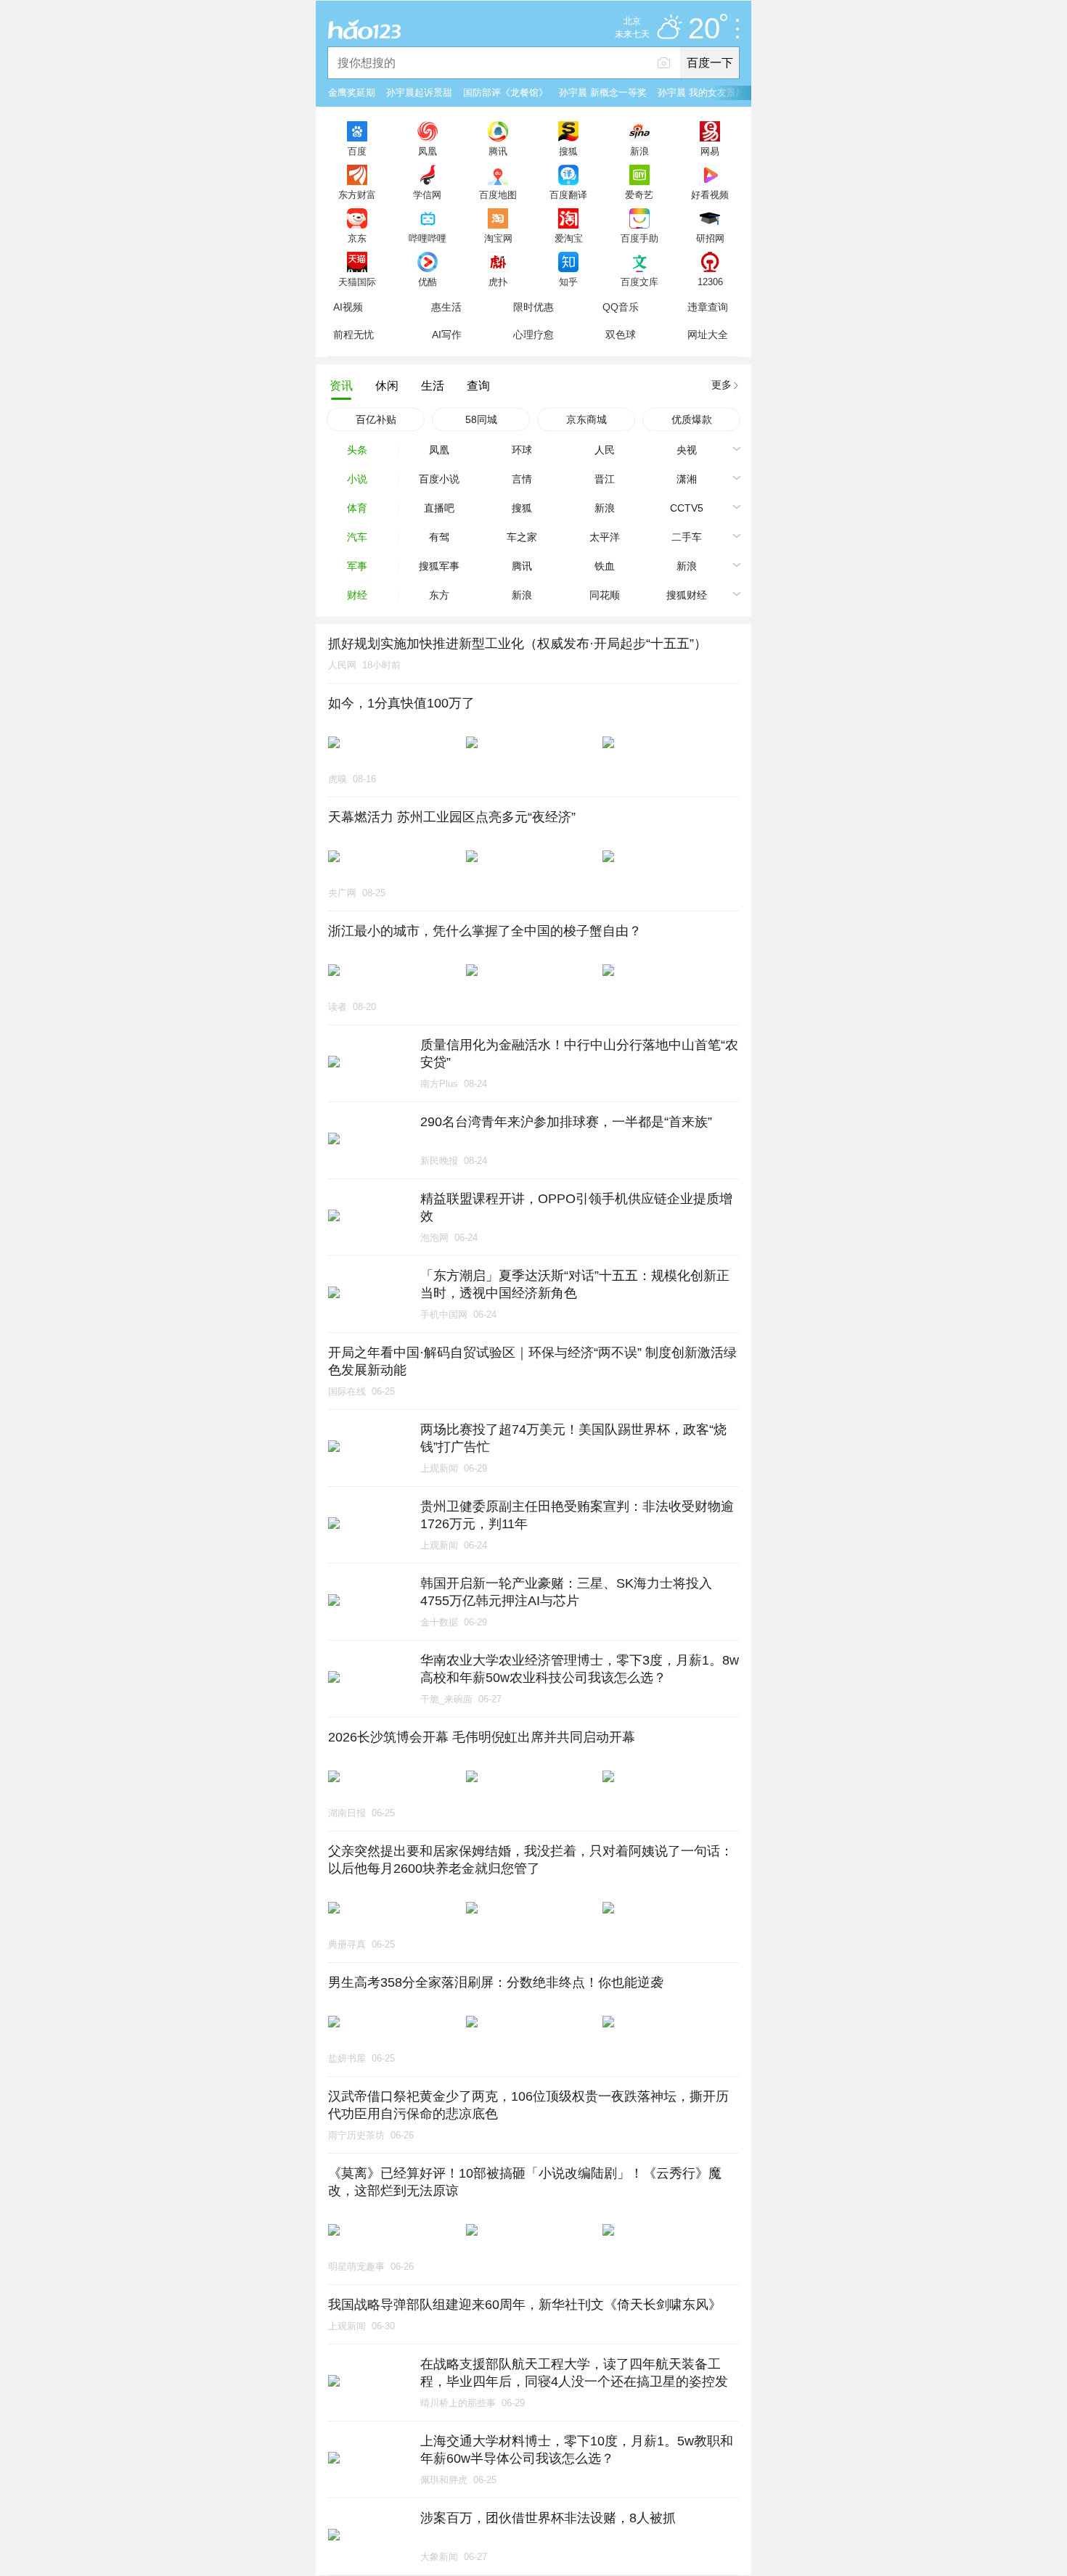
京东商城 (586, 419)
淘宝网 (498, 238)
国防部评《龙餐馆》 (506, 93)
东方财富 (357, 194)
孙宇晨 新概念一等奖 (603, 93)
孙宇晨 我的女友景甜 (702, 93)
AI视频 (348, 307)
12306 (710, 282)
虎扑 (498, 282)
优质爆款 (692, 419)
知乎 (568, 282)
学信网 (427, 194)
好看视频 (710, 194)
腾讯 (498, 151)
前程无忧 (353, 335)
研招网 (710, 238)
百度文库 (639, 282)
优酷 (428, 282)
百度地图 (498, 194)
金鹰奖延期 (352, 93)
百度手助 (639, 238)
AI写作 (447, 335)
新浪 (639, 151)
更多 (721, 385)
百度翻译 (568, 194)
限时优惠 (533, 307)
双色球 (621, 335)
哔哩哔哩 (428, 238)
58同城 (481, 419)
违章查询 (708, 307)
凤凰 (428, 151)
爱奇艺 (639, 194)
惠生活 (446, 307)
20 (704, 29)
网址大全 (708, 335)
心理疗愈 (533, 335)
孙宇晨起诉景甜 (419, 93)
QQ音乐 (621, 307)
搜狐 (568, 151)
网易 (710, 151)
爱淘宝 (569, 238)
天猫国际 (357, 282)
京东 (357, 238)
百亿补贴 (376, 419)
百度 (357, 151)
